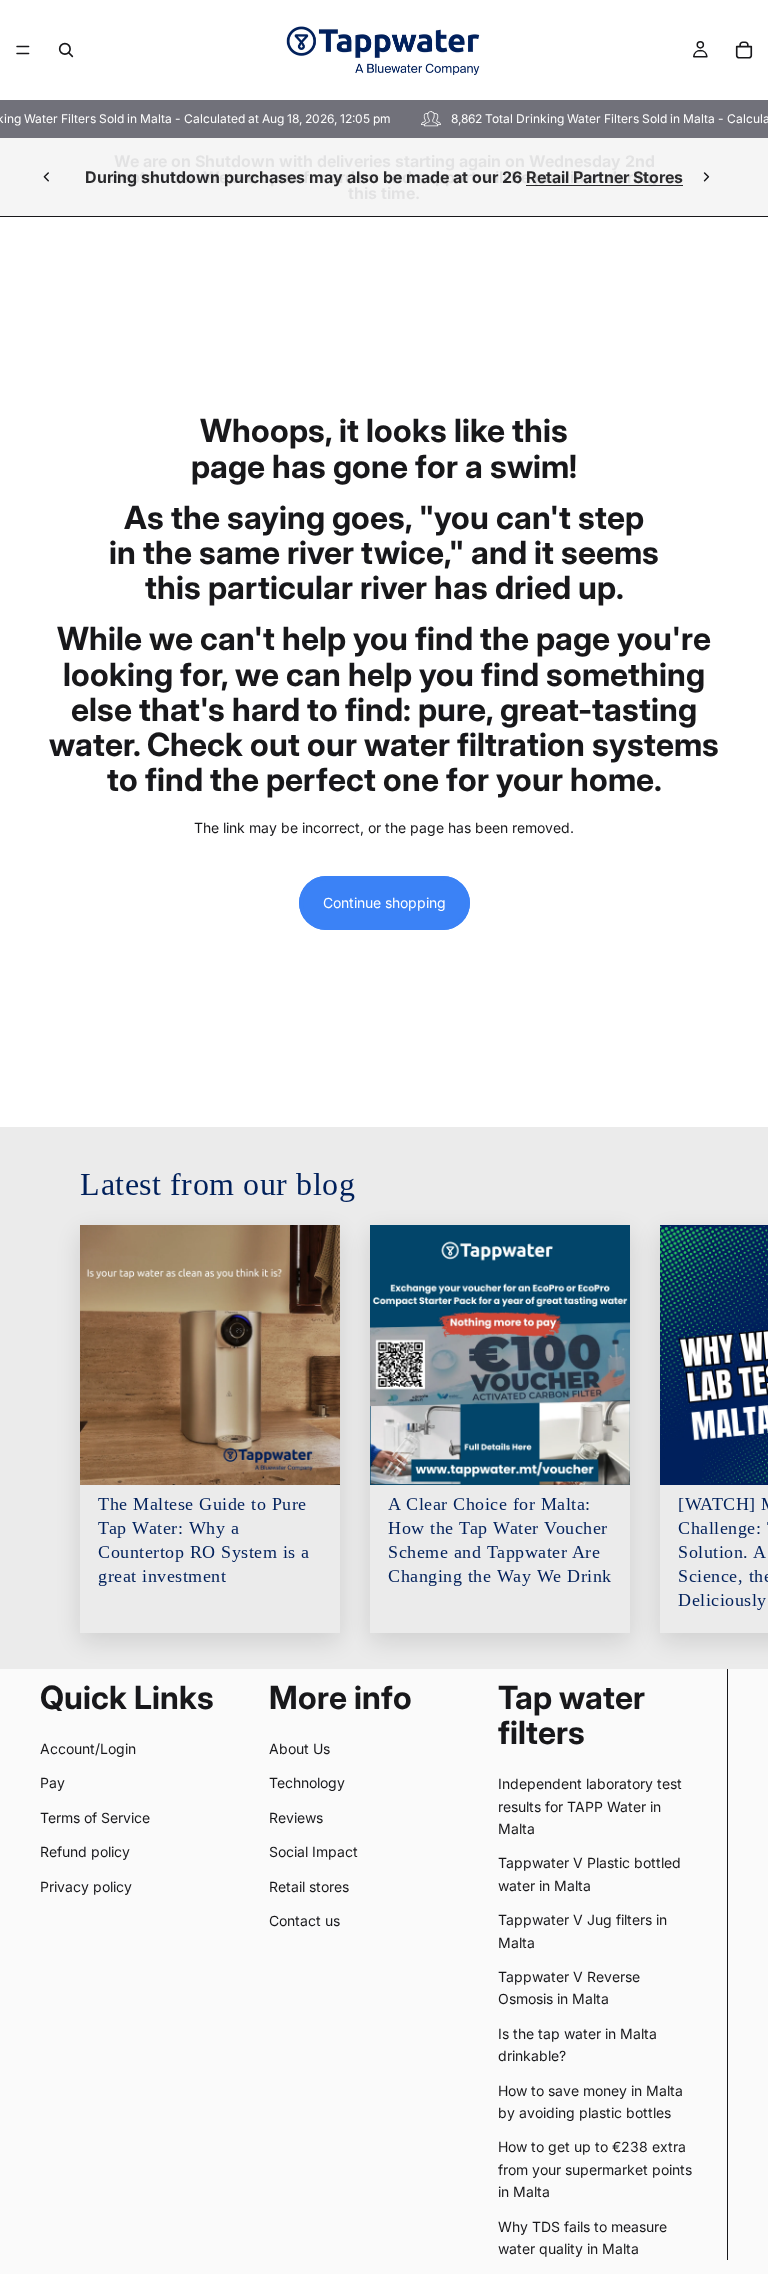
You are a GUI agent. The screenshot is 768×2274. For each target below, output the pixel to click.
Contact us (304, 1920)
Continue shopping (384, 902)
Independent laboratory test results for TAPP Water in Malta (590, 1806)
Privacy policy (86, 1886)
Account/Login (88, 1748)
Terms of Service (95, 1817)
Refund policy (85, 1851)
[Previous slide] (47, 177)
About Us (299, 1748)
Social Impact (313, 1851)
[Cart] (744, 50)
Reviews (296, 1817)
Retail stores (309, 1886)
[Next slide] (706, 177)
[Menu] (23, 50)
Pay (52, 1782)
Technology (307, 1782)
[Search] (66, 50)
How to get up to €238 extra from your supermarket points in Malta (595, 2169)
